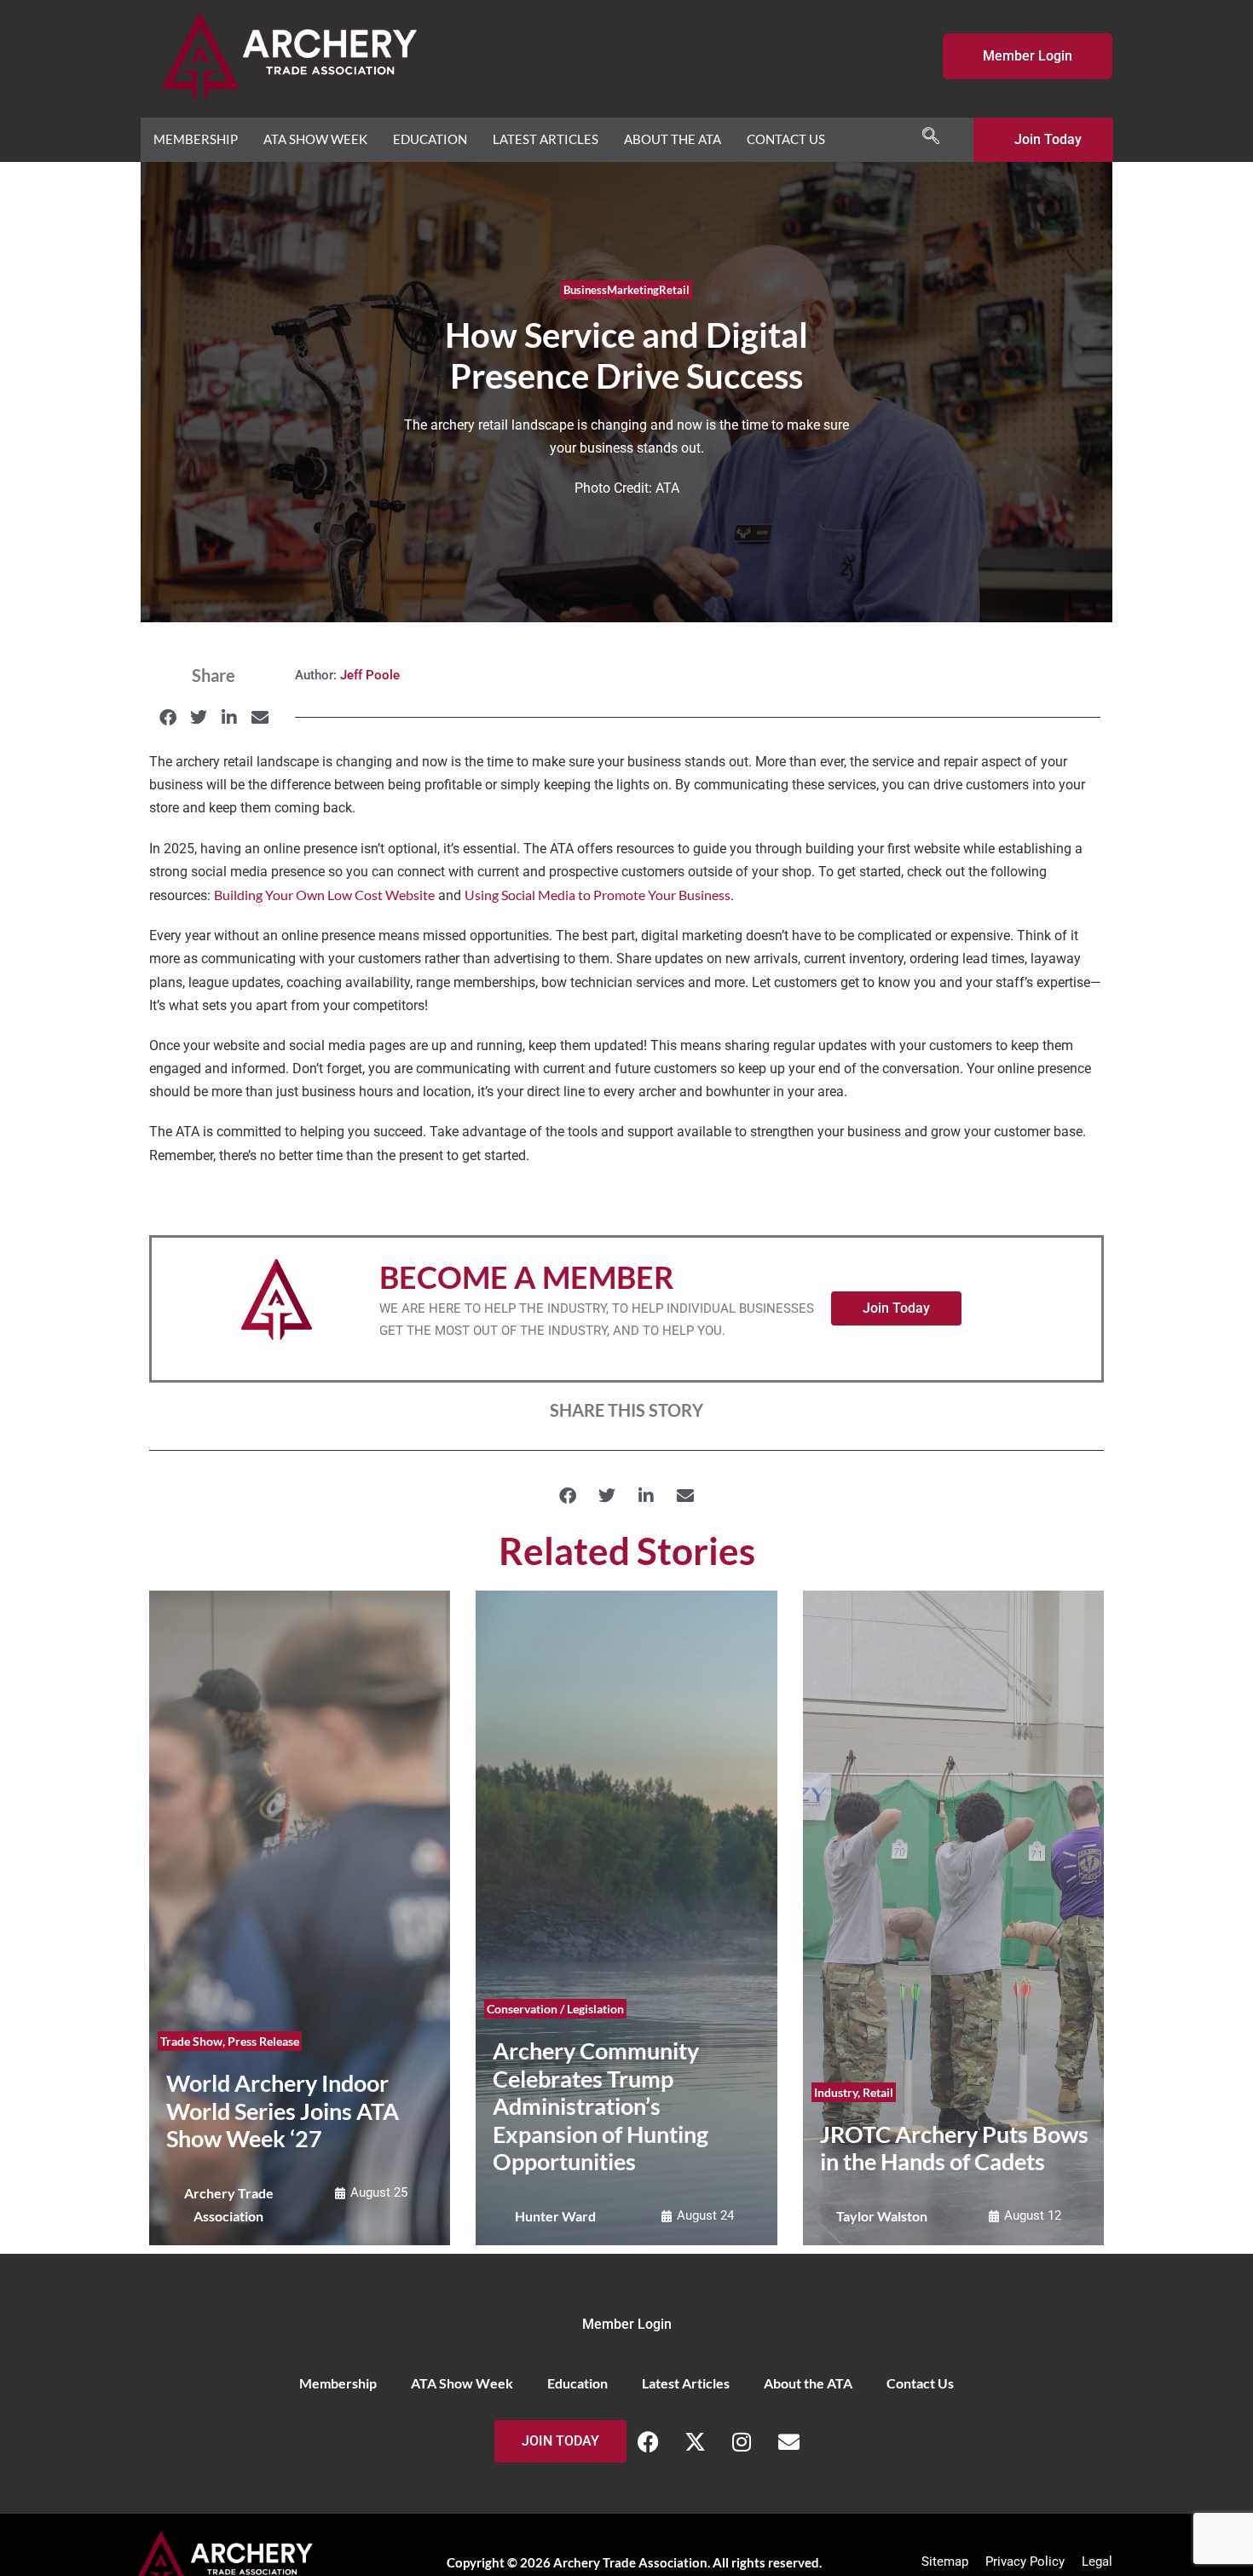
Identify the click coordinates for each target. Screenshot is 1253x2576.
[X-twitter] (695, 2441)
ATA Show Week (315, 139)
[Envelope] (788, 2441)
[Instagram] (742, 2441)
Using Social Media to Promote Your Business (598, 895)
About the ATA (673, 139)
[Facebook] (648, 2441)
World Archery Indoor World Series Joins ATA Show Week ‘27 (283, 2111)
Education (430, 139)
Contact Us (786, 139)
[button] (931, 136)
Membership (196, 139)
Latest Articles (546, 139)
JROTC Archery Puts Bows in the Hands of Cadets (954, 2148)
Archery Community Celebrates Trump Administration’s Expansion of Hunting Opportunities (601, 2106)
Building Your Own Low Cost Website (324, 895)
